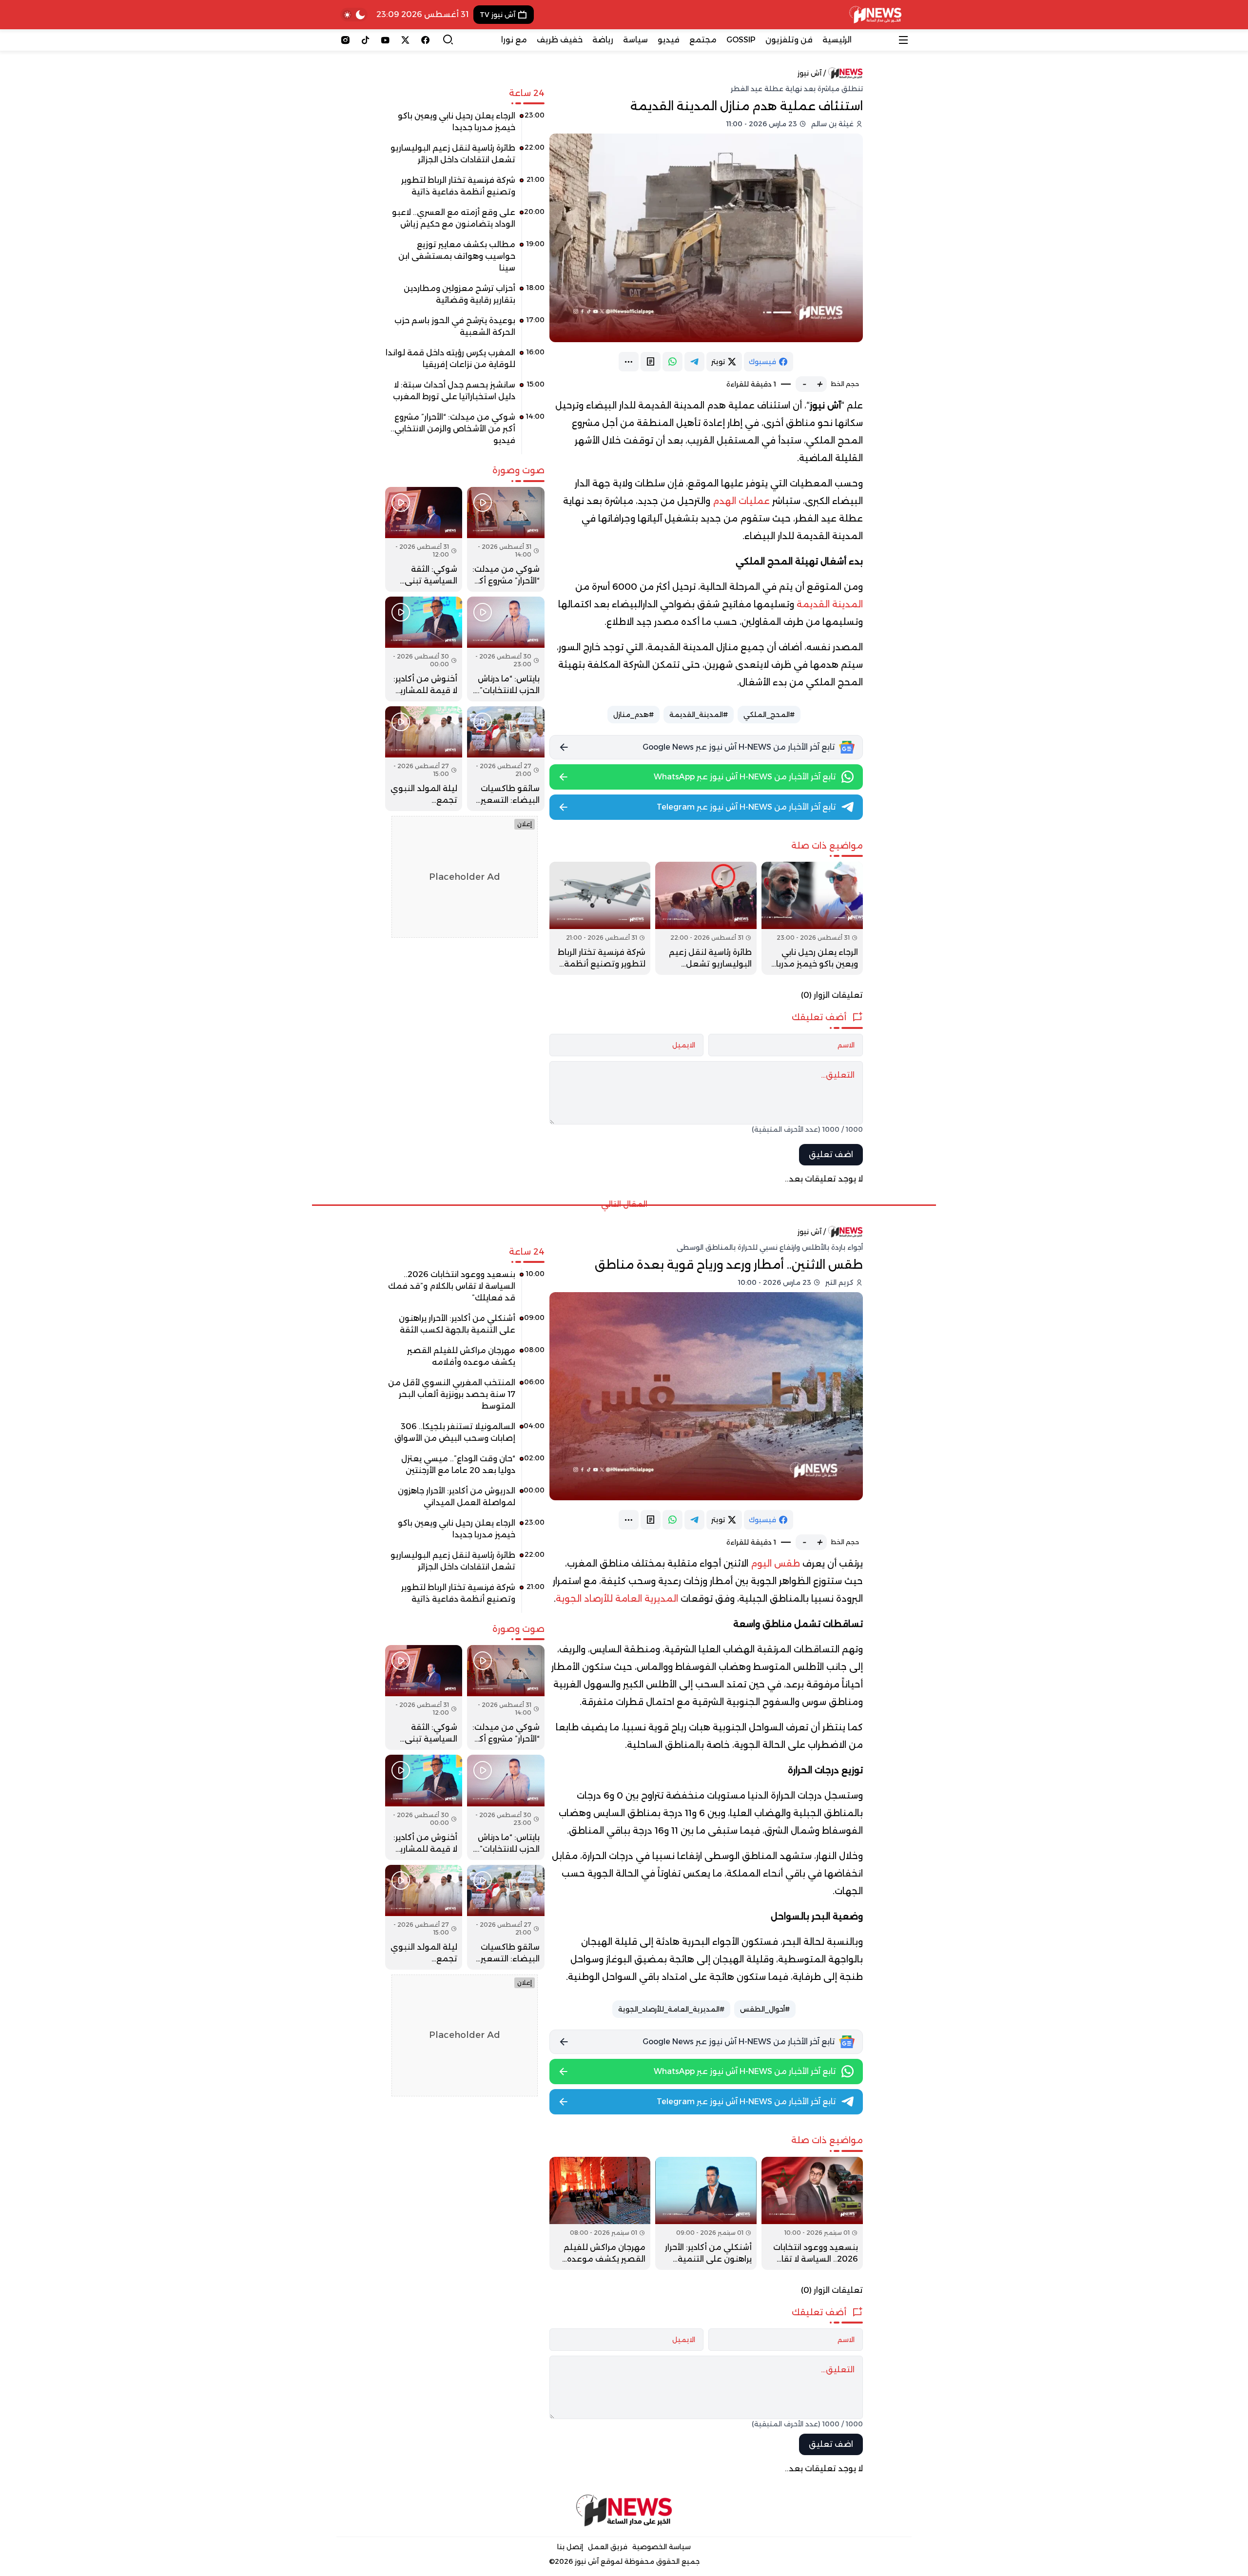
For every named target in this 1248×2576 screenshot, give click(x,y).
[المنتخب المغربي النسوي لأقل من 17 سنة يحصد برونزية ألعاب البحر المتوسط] (465, 1398)
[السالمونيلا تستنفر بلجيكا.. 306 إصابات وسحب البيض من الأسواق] (465, 1436)
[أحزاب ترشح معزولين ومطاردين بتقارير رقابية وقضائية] (465, 298)
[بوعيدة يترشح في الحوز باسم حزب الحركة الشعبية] (465, 330)
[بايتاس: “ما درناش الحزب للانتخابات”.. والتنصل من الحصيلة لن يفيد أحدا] (506, 649)
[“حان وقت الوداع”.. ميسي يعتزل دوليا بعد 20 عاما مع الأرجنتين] (465, 1468)
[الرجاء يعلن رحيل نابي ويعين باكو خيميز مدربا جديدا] (812, 918)
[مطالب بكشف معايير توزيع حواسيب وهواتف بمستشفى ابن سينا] (465, 260)
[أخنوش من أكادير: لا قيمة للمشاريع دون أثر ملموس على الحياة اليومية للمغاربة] (424, 649)
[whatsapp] (673, 362)
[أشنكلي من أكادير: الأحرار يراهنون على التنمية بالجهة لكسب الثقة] (706, 2213)
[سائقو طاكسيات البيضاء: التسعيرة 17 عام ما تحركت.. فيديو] (506, 759)
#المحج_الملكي (769, 715)
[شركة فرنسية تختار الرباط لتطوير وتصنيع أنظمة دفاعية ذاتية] (600, 918)
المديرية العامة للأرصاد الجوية (617, 1599)
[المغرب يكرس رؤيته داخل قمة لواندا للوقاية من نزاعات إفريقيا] (465, 362)
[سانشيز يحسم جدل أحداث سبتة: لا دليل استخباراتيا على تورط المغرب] (465, 394)
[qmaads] (624, 2510)
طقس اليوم (775, 1564)
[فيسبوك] (425, 40)
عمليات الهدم (741, 501)
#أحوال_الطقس (765, 2009)
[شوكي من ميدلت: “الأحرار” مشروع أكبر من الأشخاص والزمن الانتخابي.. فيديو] (465, 432)
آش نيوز (809, 73)
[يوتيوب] (385, 40)
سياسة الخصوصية (662, 2547)
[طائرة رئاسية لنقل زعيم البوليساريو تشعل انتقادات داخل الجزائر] (706, 918)
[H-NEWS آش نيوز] (875, 15)
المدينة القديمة (830, 604)
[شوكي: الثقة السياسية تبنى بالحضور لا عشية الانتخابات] (424, 539)
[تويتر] (405, 40)
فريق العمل (608, 2547)
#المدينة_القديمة (699, 715)
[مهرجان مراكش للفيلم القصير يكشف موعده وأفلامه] (600, 2213)
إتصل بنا (570, 2547)
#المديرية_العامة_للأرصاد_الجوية (671, 2009)
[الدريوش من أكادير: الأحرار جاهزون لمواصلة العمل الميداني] (465, 1500)
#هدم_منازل (634, 715)
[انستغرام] (345, 40)
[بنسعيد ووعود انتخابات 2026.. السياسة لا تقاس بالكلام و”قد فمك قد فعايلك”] (812, 2213)
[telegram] (694, 362)
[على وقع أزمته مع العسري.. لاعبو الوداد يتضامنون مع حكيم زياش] (465, 222)
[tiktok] (365, 40)
